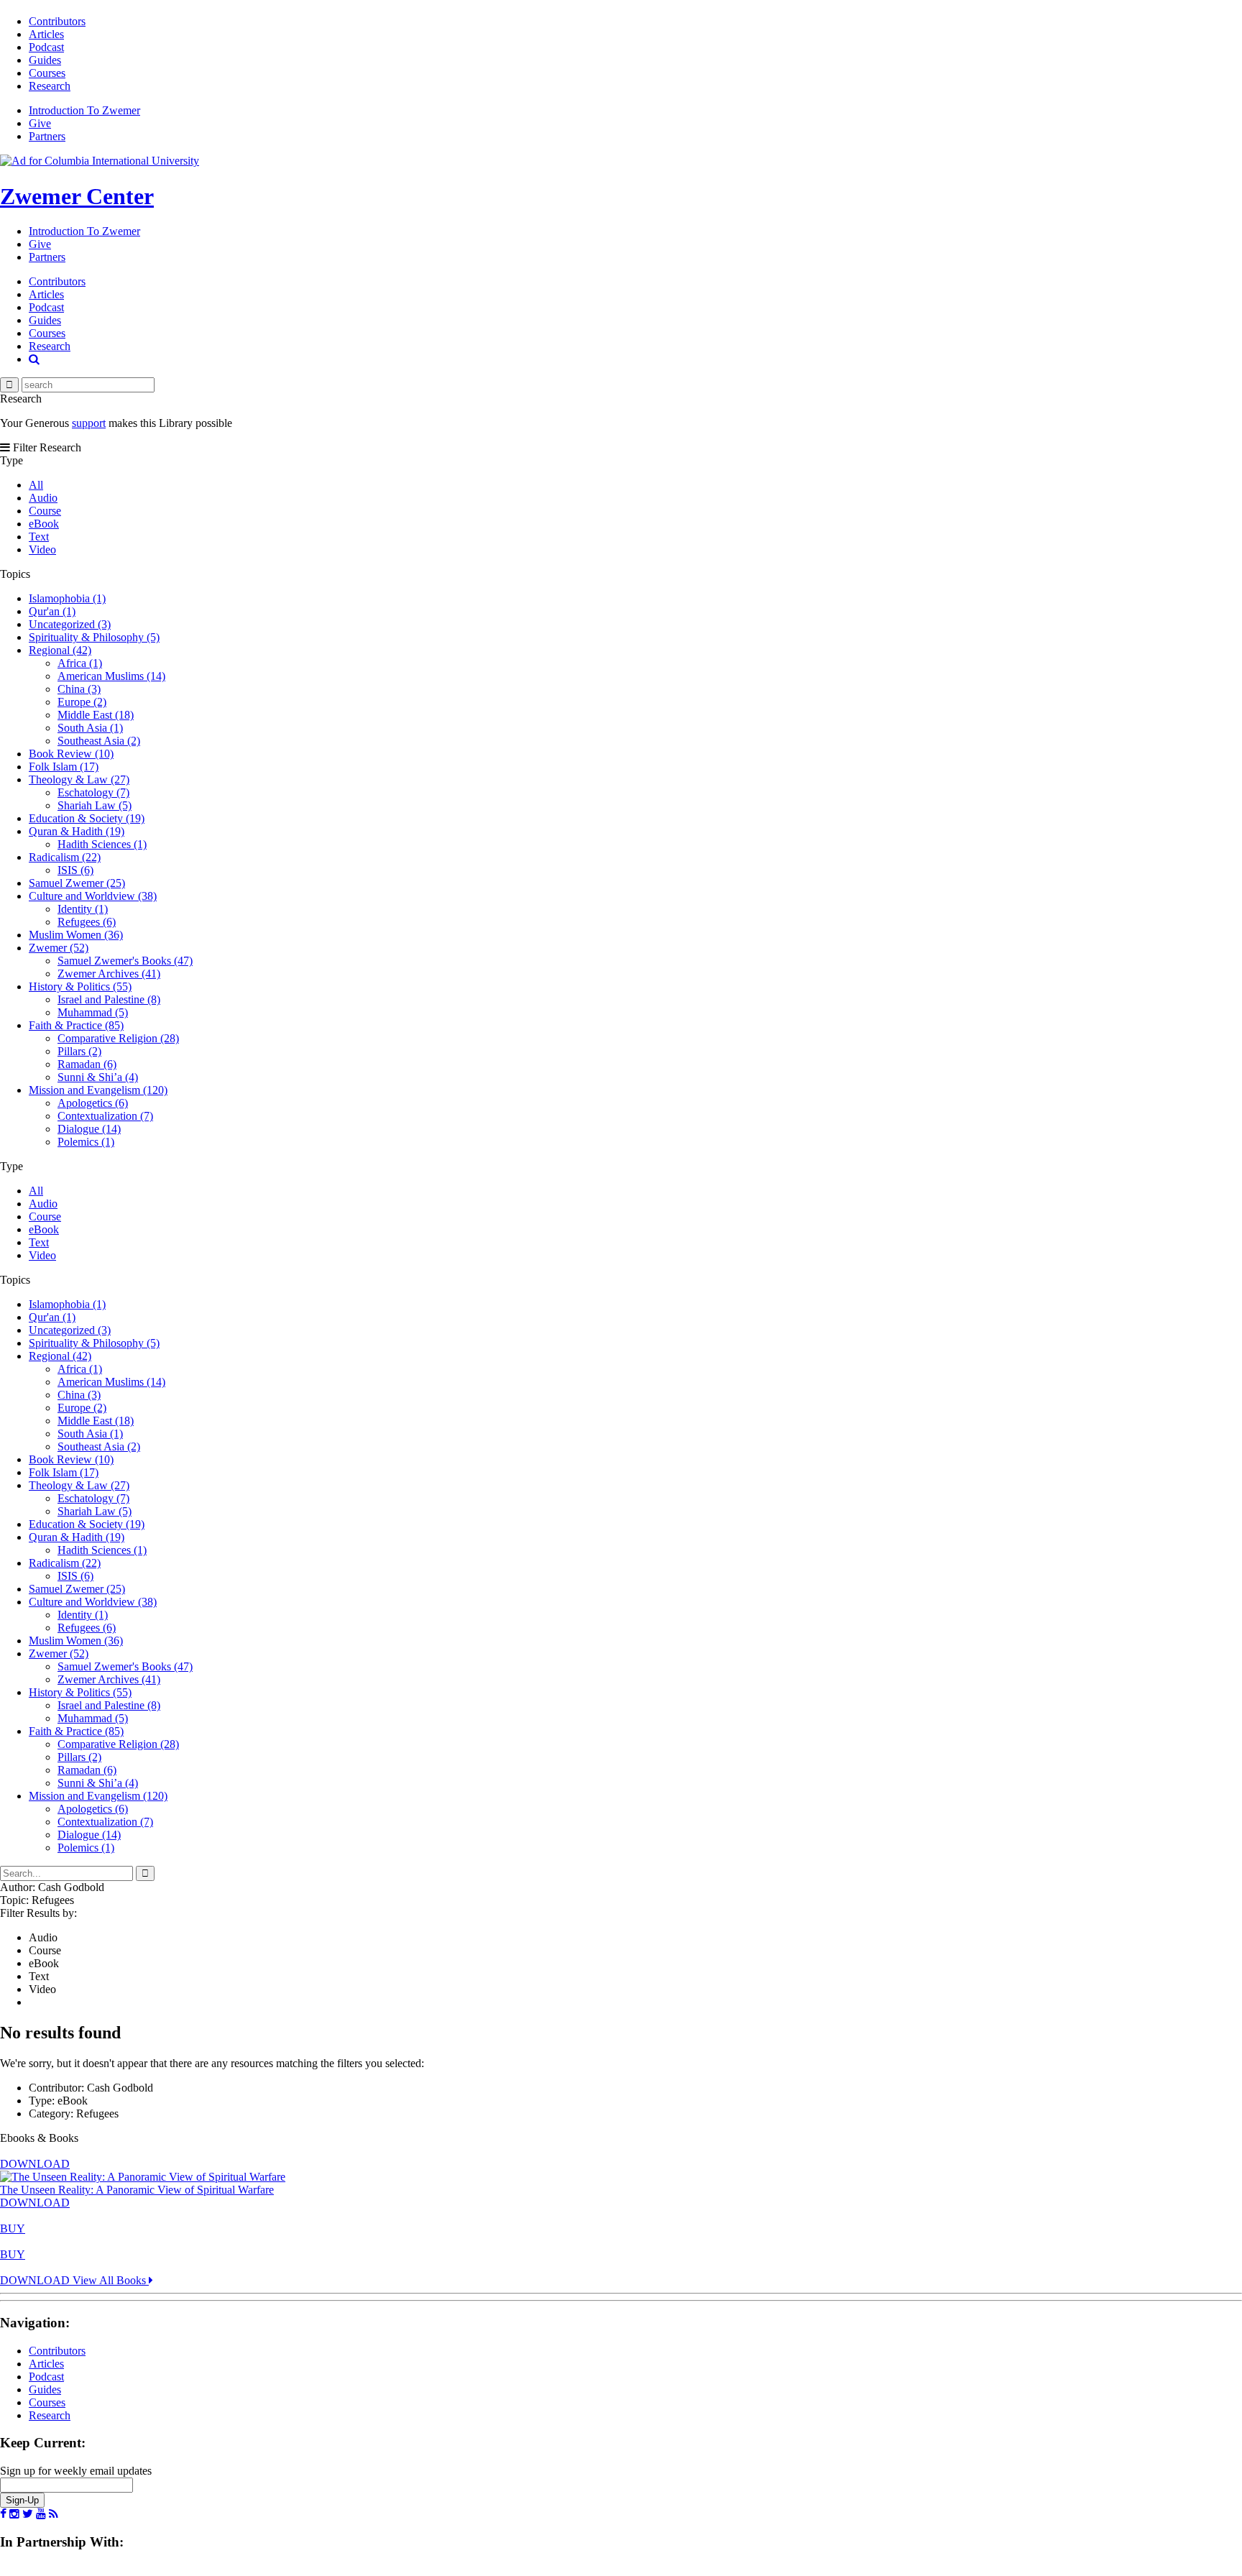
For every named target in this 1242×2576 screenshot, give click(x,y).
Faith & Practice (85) (76, 1025)
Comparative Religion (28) (118, 1038)
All (36, 485)
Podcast (46, 47)
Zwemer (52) (59, 948)
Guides (45, 60)
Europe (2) (82, 702)
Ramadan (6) (87, 1064)
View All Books (111, 2280)
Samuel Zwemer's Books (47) (125, 961)
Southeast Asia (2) (99, 741)
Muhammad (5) (93, 1012)
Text (39, 537)
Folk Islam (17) (64, 767)
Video (42, 549)
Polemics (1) (86, 1142)
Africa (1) (80, 663)
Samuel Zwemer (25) (77, 883)
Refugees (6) (87, 922)
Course (45, 511)
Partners (47, 136)
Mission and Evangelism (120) (98, 1090)
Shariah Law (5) (95, 805)
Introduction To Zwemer (84, 110)
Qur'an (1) (52, 611)
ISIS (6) (75, 870)
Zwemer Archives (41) (109, 974)
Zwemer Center (77, 196)
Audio (43, 498)
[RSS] (54, 2514)
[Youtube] (41, 2514)
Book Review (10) (71, 754)
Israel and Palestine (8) (109, 999)
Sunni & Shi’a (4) (98, 1077)
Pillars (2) (79, 1051)
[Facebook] (3, 2514)
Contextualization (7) (105, 1116)
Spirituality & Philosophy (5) (94, 637)
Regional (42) (60, 650)
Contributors (57, 21)
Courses (47, 73)
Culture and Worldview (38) (93, 896)
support (89, 423)
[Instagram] (14, 2514)
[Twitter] (28, 2514)
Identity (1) (83, 909)
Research (50, 86)
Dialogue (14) (89, 1129)
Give (40, 123)
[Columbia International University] (100, 161)
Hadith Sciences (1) (102, 844)
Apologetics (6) (93, 1103)
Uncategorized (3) (70, 624)
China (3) (79, 689)
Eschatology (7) (93, 792)
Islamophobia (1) (67, 598)
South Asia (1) (90, 728)
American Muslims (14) (111, 676)
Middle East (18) (96, 715)
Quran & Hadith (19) (77, 831)
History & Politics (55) (80, 986)
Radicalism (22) (65, 857)
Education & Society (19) (87, 818)
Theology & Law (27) (79, 779)
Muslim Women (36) (76, 935)
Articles (46, 34)
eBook (44, 524)
